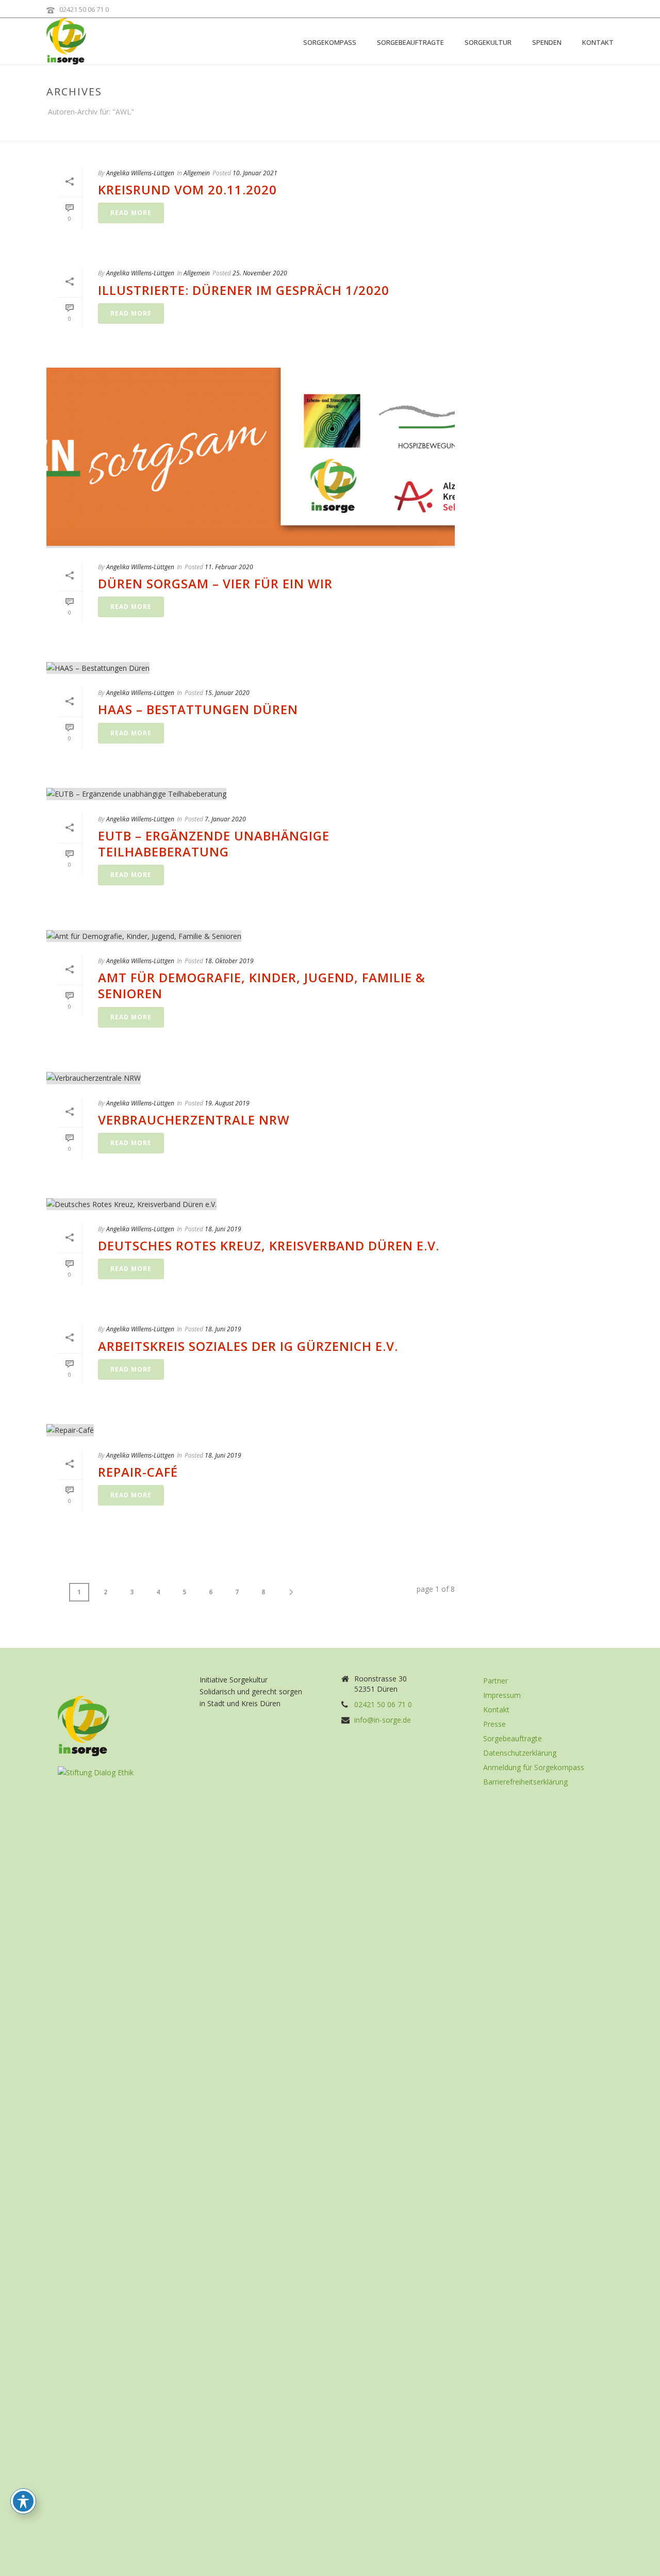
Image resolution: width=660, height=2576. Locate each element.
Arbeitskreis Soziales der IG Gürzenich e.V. (248, 1346)
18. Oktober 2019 (229, 961)
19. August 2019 (227, 1103)
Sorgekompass (330, 42)
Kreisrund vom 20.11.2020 (187, 189)
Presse (494, 1724)
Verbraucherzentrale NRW (194, 1120)
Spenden (547, 42)
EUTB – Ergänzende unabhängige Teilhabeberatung (214, 844)
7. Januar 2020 (225, 819)
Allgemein (197, 173)
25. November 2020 (260, 273)
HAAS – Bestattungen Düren (198, 709)
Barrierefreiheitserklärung (525, 1782)
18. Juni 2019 (223, 1229)
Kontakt (598, 42)
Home (593, 131)
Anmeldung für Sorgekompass (534, 1768)
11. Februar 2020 (229, 567)
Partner (496, 1681)
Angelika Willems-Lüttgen (140, 173)
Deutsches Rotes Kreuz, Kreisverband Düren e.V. (269, 1245)
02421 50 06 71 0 (84, 9)
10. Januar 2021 (255, 173)
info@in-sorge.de (383, 1720)
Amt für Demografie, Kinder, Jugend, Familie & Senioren (262, 985)
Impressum (502, 1695)
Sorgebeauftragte (410, 42)
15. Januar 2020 (227, 693)
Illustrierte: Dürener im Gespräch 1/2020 (244, 290)
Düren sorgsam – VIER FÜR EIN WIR (215, 583)
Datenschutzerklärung (520, 1753)
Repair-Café (138, 1472)
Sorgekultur (488, 42)
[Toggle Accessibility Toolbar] (23, 2501)
